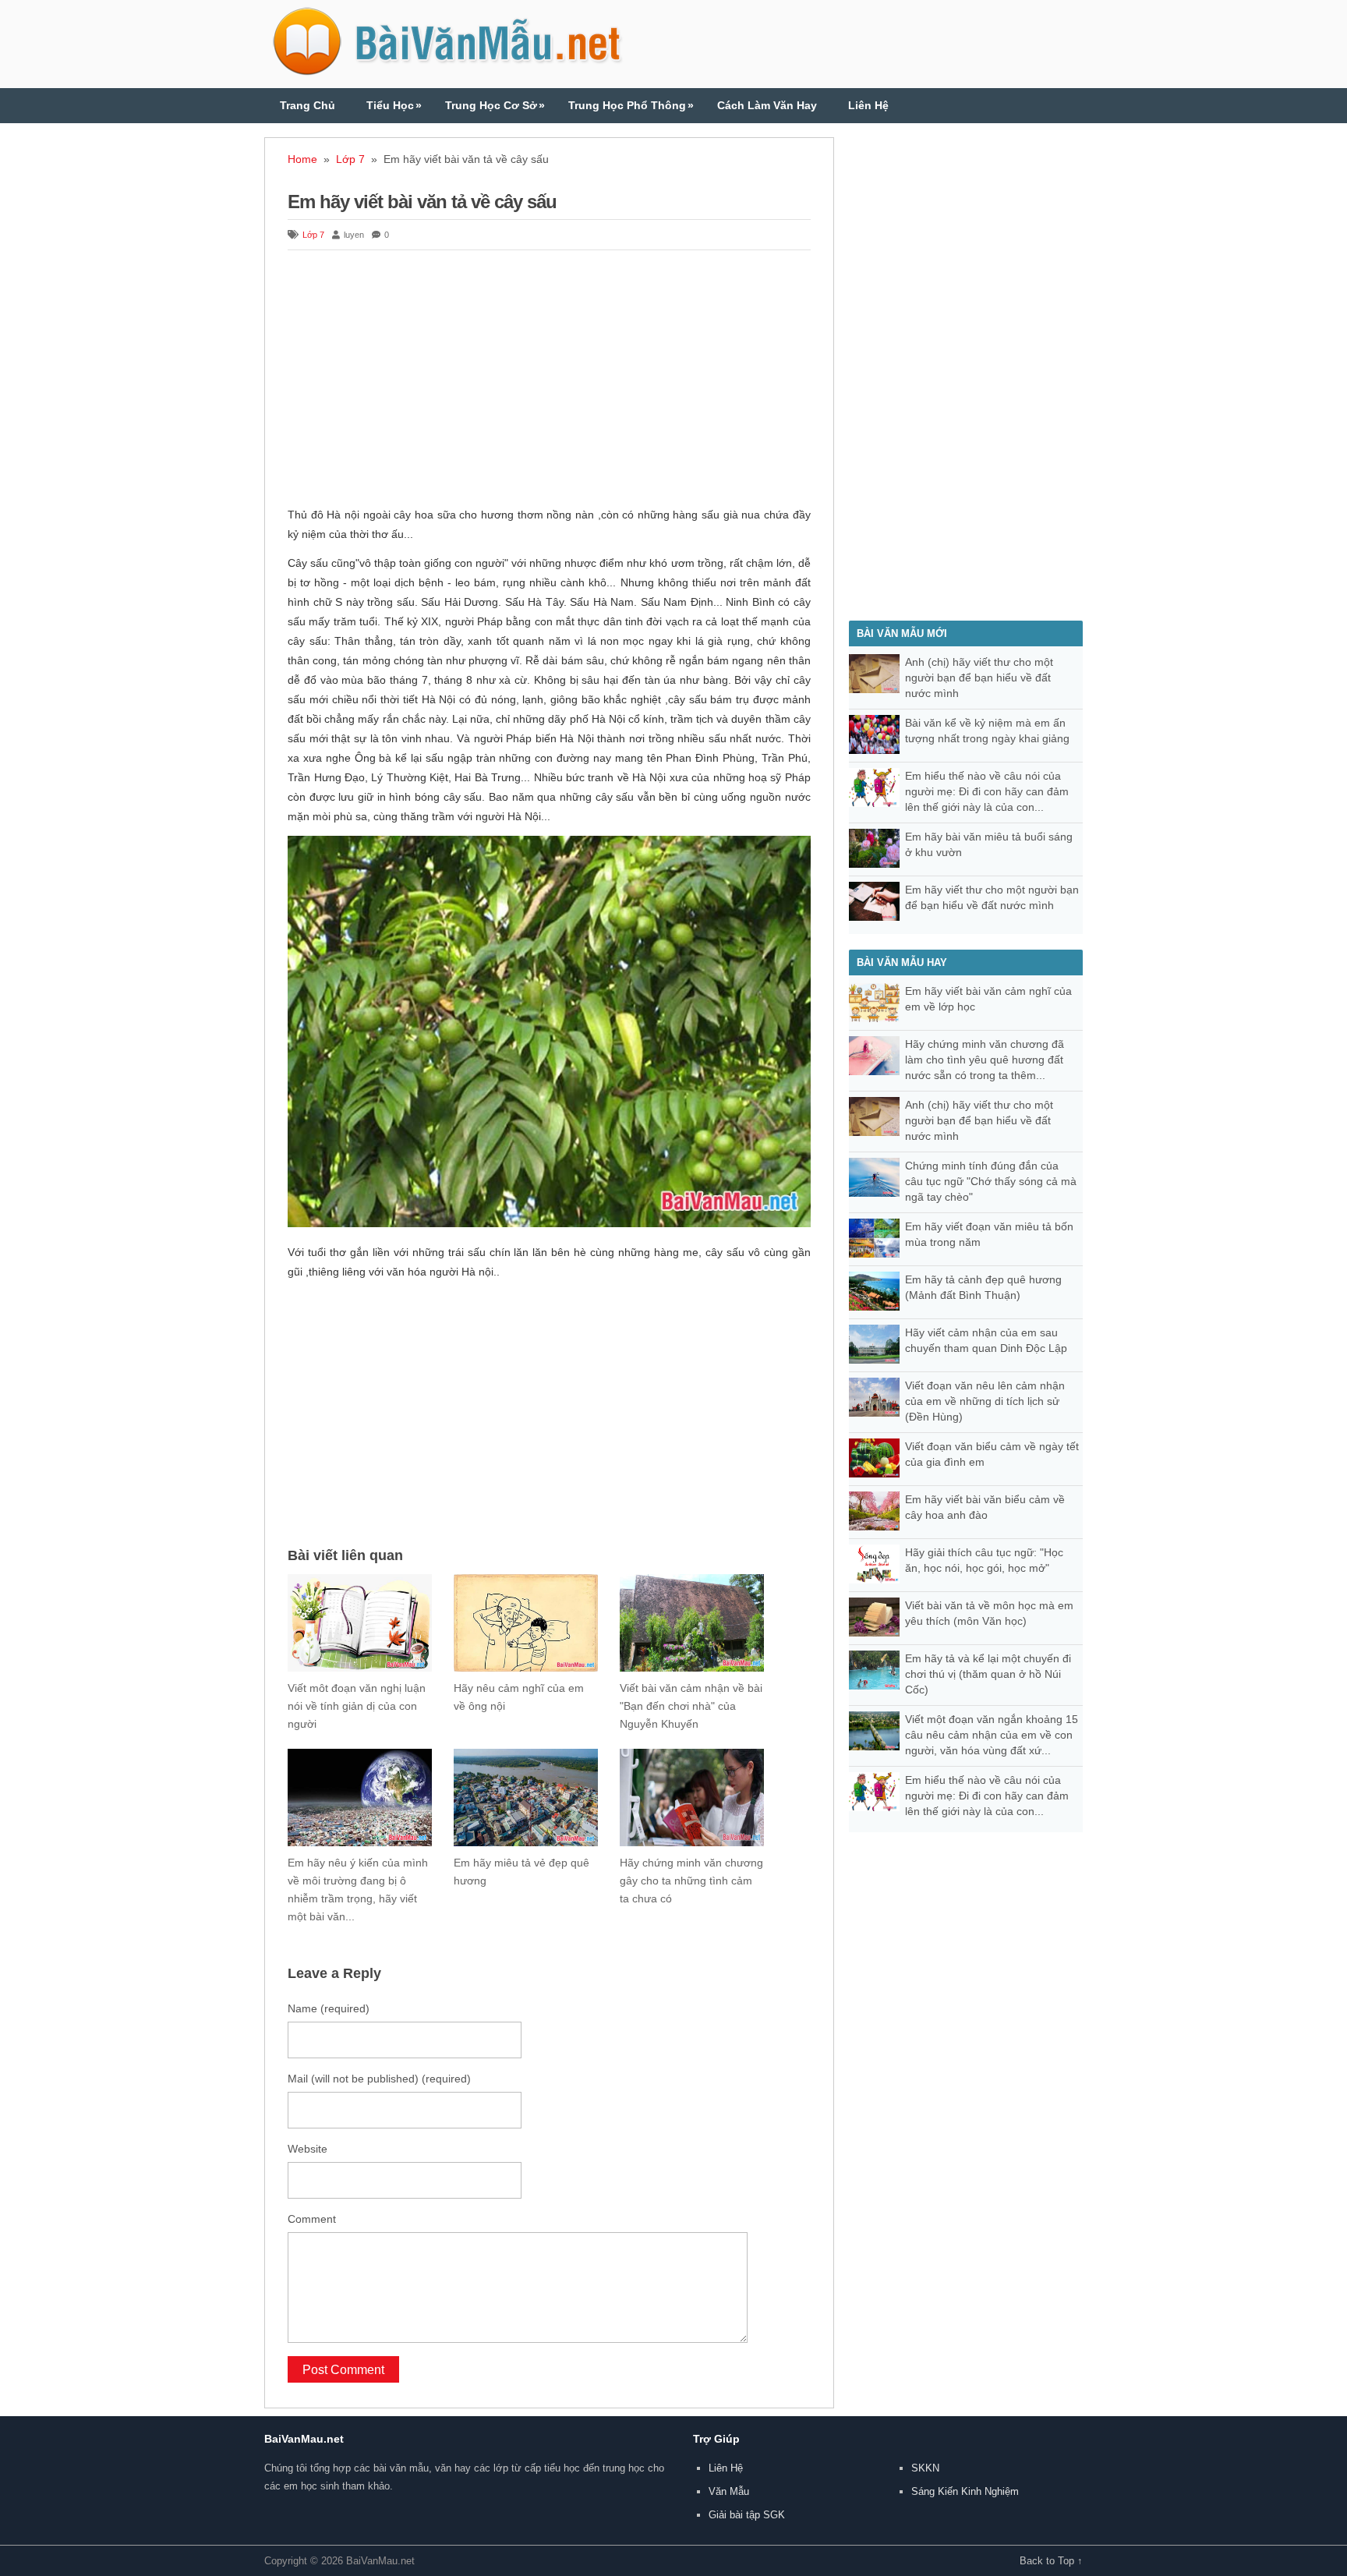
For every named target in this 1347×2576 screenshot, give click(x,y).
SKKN (925, 2468)
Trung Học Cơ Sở (495, 105)
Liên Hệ (868, 105)
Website (308, 2149)
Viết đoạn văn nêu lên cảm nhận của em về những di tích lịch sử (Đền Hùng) (985, 1401)
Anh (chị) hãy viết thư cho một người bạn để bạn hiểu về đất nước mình (979, 678)
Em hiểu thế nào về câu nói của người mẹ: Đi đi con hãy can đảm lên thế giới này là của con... (987, 791)
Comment (312, 2219)
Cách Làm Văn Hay (767, 105)
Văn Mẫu (729, 2491)
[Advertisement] (549, 380)
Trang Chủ (308, 105)
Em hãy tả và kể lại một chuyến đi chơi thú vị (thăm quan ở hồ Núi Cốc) (988, 1674)
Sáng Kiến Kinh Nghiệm (965, 2491)
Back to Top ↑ (1051, 2561)
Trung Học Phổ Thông (631, 105)
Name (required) (329, 2008)
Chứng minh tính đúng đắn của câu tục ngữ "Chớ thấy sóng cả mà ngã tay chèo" (991, 1181)
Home (302, 159)
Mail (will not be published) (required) (379, 2079)
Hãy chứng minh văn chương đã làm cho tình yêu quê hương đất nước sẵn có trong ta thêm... (985, 1060)
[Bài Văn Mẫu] (447, 69)
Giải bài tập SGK (747, 2515)
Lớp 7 (350, 159)
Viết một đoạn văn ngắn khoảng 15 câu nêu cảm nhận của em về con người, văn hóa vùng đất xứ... (992, 1735)
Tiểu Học (394, 105)
